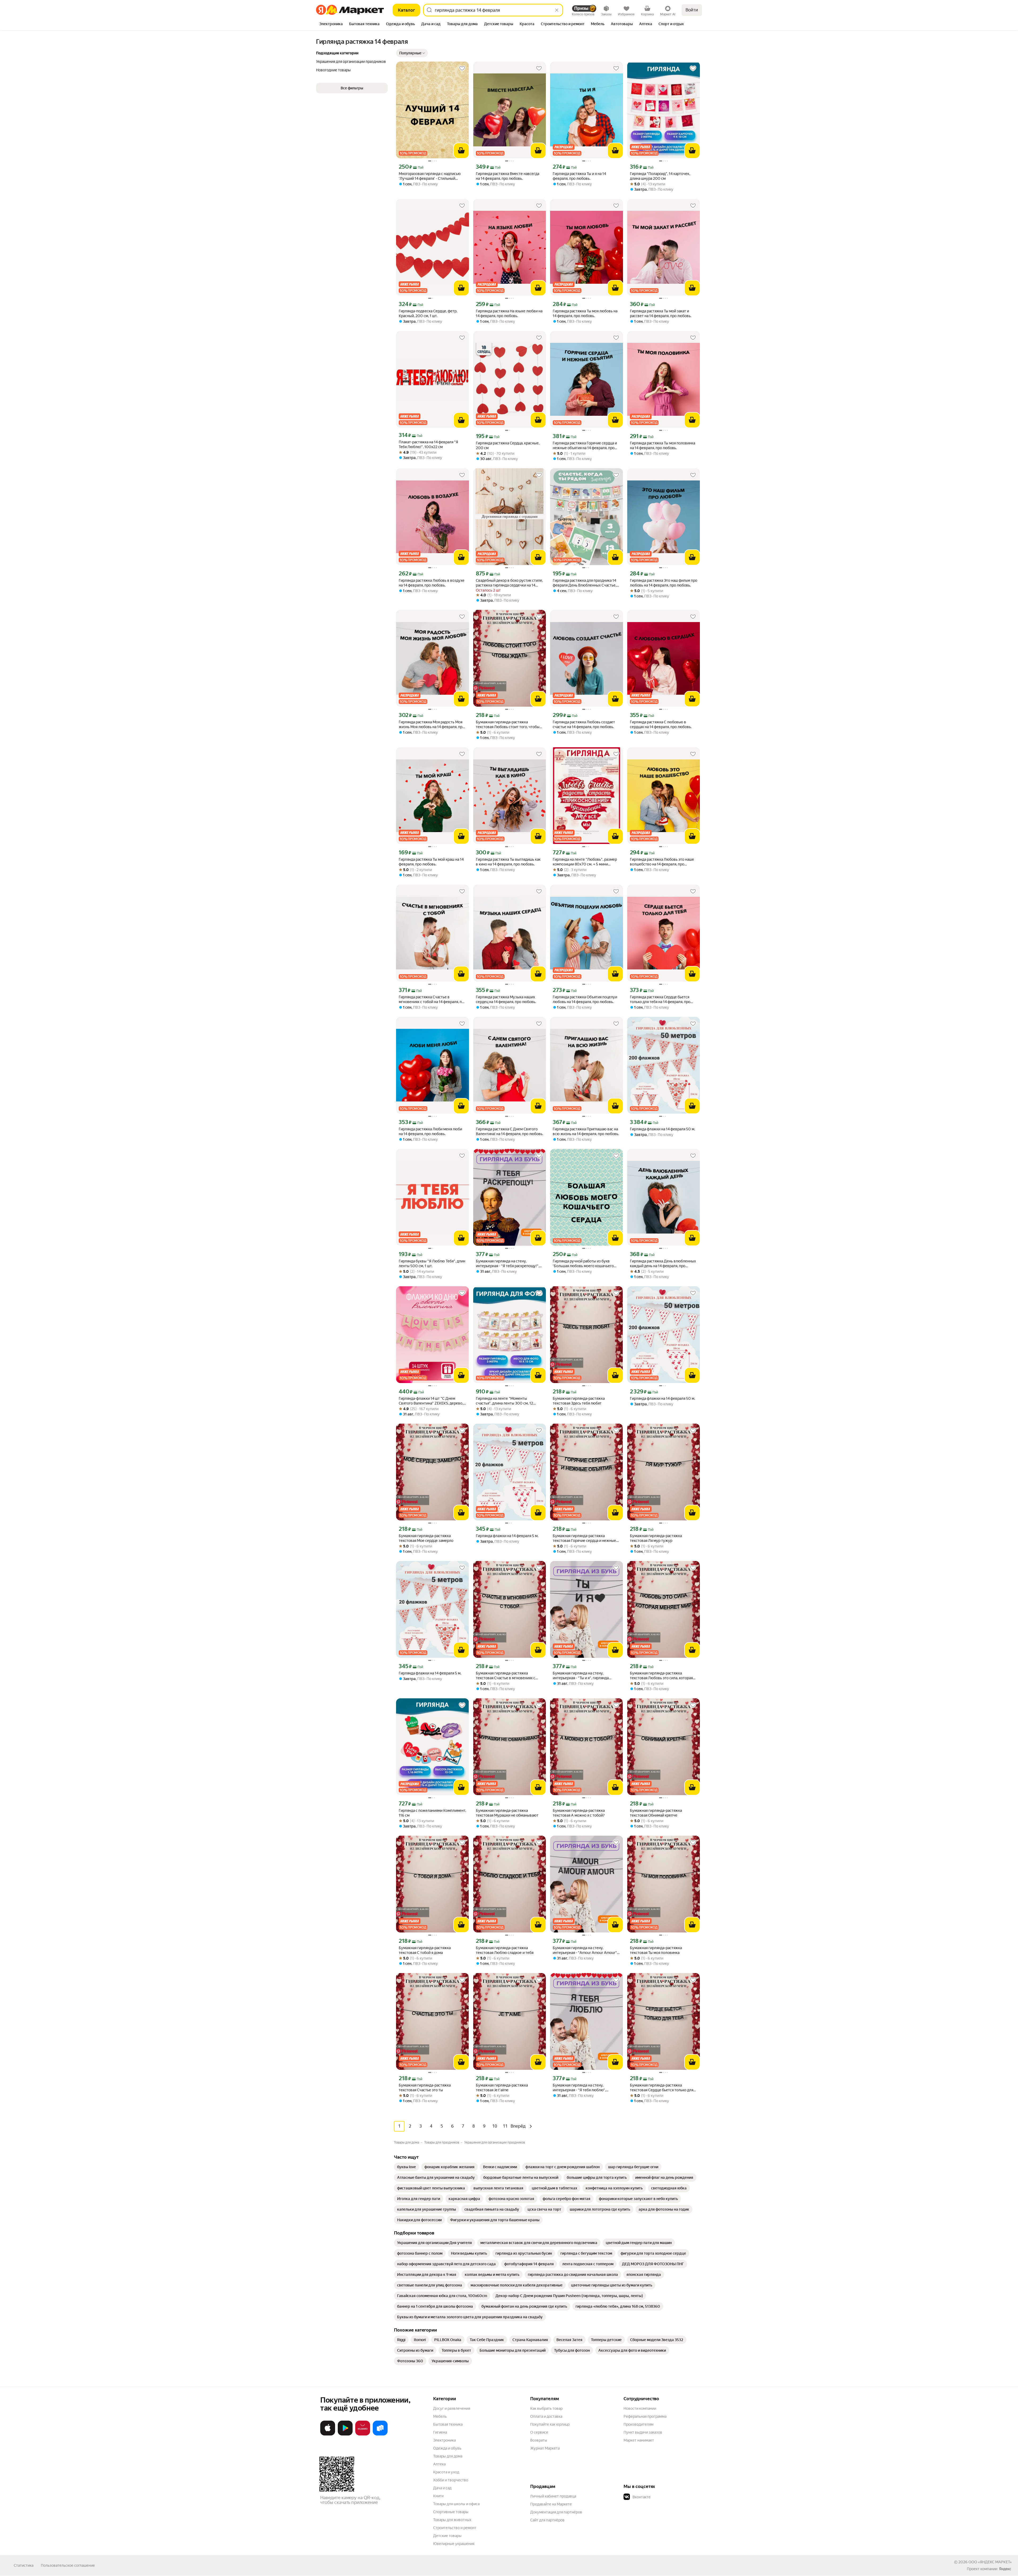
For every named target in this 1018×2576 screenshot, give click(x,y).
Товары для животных (452, 2520)
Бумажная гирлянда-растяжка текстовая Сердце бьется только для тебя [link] (662, 2088)
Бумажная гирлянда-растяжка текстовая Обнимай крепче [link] (656, 1813)
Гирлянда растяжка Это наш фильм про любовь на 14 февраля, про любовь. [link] (664, 583)
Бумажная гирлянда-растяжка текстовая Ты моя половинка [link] (656, 1950)
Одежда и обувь (447, 2448)
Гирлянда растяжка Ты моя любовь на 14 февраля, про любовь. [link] (585, 313)
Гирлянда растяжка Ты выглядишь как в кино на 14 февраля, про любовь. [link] (508, 862)
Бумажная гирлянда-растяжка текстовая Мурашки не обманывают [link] (507, 1813)
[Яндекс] (1005, 2569)
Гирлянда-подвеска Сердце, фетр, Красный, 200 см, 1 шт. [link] (428, 313)
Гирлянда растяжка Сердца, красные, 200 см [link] (508, 445)
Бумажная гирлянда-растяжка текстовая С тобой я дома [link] (425, 1950)
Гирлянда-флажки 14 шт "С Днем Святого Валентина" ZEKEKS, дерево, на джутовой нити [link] (431, 1401)
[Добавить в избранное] (462, 68)
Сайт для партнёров (547, 2520)
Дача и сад (442, 2488)
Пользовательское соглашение (68, 2565)
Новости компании (640, 2408)
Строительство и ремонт (455, 2528)
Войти (692, 10)
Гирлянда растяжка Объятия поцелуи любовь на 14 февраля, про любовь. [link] (585, 999)
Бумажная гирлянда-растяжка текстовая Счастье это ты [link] (425, 2088)
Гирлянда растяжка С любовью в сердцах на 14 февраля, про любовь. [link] (661, 724)
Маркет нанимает (639, 2440)
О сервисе (539, 2432)
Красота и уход (446, 2472)
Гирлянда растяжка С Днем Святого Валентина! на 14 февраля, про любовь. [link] (510, 1131)
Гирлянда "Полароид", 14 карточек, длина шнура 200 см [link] (660, 176)
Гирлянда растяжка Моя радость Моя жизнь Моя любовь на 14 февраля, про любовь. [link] (432, 725)
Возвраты (539, 2440)
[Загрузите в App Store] (328, 2434)
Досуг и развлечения (452, 2408)
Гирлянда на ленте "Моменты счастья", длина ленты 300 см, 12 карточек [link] (504, 1401)
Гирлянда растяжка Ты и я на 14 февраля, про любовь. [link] (579, 176)
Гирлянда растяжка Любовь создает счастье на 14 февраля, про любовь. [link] (584, 724)
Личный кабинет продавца (553, 2496)
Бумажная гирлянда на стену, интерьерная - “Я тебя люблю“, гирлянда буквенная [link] (579, 2088)
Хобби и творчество (451, 2480)
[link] (407, 2167)
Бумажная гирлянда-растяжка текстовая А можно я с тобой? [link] (579, 1813)
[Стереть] (557, 10)
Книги (438, 2496)
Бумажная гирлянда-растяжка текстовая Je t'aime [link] (502, 2088)
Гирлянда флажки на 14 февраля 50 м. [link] (662, 1129)
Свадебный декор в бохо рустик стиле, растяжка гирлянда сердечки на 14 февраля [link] (509, 583)
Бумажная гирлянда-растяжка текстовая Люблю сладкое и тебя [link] (505, 1950)
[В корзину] (461, 151)
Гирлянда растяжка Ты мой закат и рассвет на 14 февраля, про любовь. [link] (661, 313)
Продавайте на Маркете (551, 2504)
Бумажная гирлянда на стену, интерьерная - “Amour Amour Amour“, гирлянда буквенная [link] (585, 1950)
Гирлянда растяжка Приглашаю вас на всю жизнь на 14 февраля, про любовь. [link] (586, 1131)
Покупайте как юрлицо (550, 2424)
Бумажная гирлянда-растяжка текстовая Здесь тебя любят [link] (579, 1401)
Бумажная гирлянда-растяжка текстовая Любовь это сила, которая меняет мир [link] (661, 1676)
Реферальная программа (645, 2416)
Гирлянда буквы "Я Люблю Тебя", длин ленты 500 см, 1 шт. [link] (432, 1263)
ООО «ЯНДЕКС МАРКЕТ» (990, 2562)
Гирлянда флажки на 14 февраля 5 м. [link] (507, 1536)
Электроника (444, 2440)
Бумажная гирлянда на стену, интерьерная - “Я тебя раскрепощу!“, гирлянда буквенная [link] (508, 1264)
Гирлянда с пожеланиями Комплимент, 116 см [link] (432, 1813)
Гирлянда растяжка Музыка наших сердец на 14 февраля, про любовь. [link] (506, 999)
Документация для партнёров (556, 2512)
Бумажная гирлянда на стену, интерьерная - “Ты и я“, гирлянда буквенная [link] (581, 1676)
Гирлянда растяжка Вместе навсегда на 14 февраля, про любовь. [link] (508, 176)
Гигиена (440, 2432)
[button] (412, 53)
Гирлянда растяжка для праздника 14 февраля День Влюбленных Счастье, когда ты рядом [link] (585, 583)
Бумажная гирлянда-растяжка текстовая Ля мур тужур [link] (656, 1538)
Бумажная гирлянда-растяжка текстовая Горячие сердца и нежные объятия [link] (584, 1538)
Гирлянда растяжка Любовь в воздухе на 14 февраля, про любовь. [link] (432, 583)
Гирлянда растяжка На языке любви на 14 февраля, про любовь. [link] (509, 313)
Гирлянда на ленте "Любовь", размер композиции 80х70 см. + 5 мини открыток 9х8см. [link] (585, 862)
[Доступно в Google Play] (345, 2434)
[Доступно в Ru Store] (380, 2434)
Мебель (440, 2416)
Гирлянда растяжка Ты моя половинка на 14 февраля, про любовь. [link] (662, 445)
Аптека (439, 2464)
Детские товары (447, 2536)
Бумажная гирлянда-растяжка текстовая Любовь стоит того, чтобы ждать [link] (508, 725)
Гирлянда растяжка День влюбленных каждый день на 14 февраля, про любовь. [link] (663, 1264)
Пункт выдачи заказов (643, 2432)
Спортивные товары (451, 2512)
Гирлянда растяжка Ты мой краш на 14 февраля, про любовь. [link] (431, 862)
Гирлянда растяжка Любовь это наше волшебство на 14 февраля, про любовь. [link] (662, 862)
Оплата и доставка (546, 2416)
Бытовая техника (448, 2424)
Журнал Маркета (545, 2448)
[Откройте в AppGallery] (363, 2434)
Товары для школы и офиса (456, 2504)
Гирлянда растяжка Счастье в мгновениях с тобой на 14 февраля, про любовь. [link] (432, 1000)
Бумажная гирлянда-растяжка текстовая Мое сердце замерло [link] (426, 1538)
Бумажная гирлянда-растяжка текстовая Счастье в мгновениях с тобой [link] (506, 1676)
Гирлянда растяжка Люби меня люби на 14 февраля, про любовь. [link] (430, 1131)
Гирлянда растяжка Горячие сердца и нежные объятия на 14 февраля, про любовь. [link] (585, 446)
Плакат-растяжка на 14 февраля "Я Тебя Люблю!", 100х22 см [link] (428, 444)
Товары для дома (448, 2456)
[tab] (331, 24)
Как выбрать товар (546, 2408)
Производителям (639, 2424)
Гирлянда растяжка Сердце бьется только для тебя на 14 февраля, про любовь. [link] (660, 1000)
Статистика (24, 2565)
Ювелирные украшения (454, 2544)
